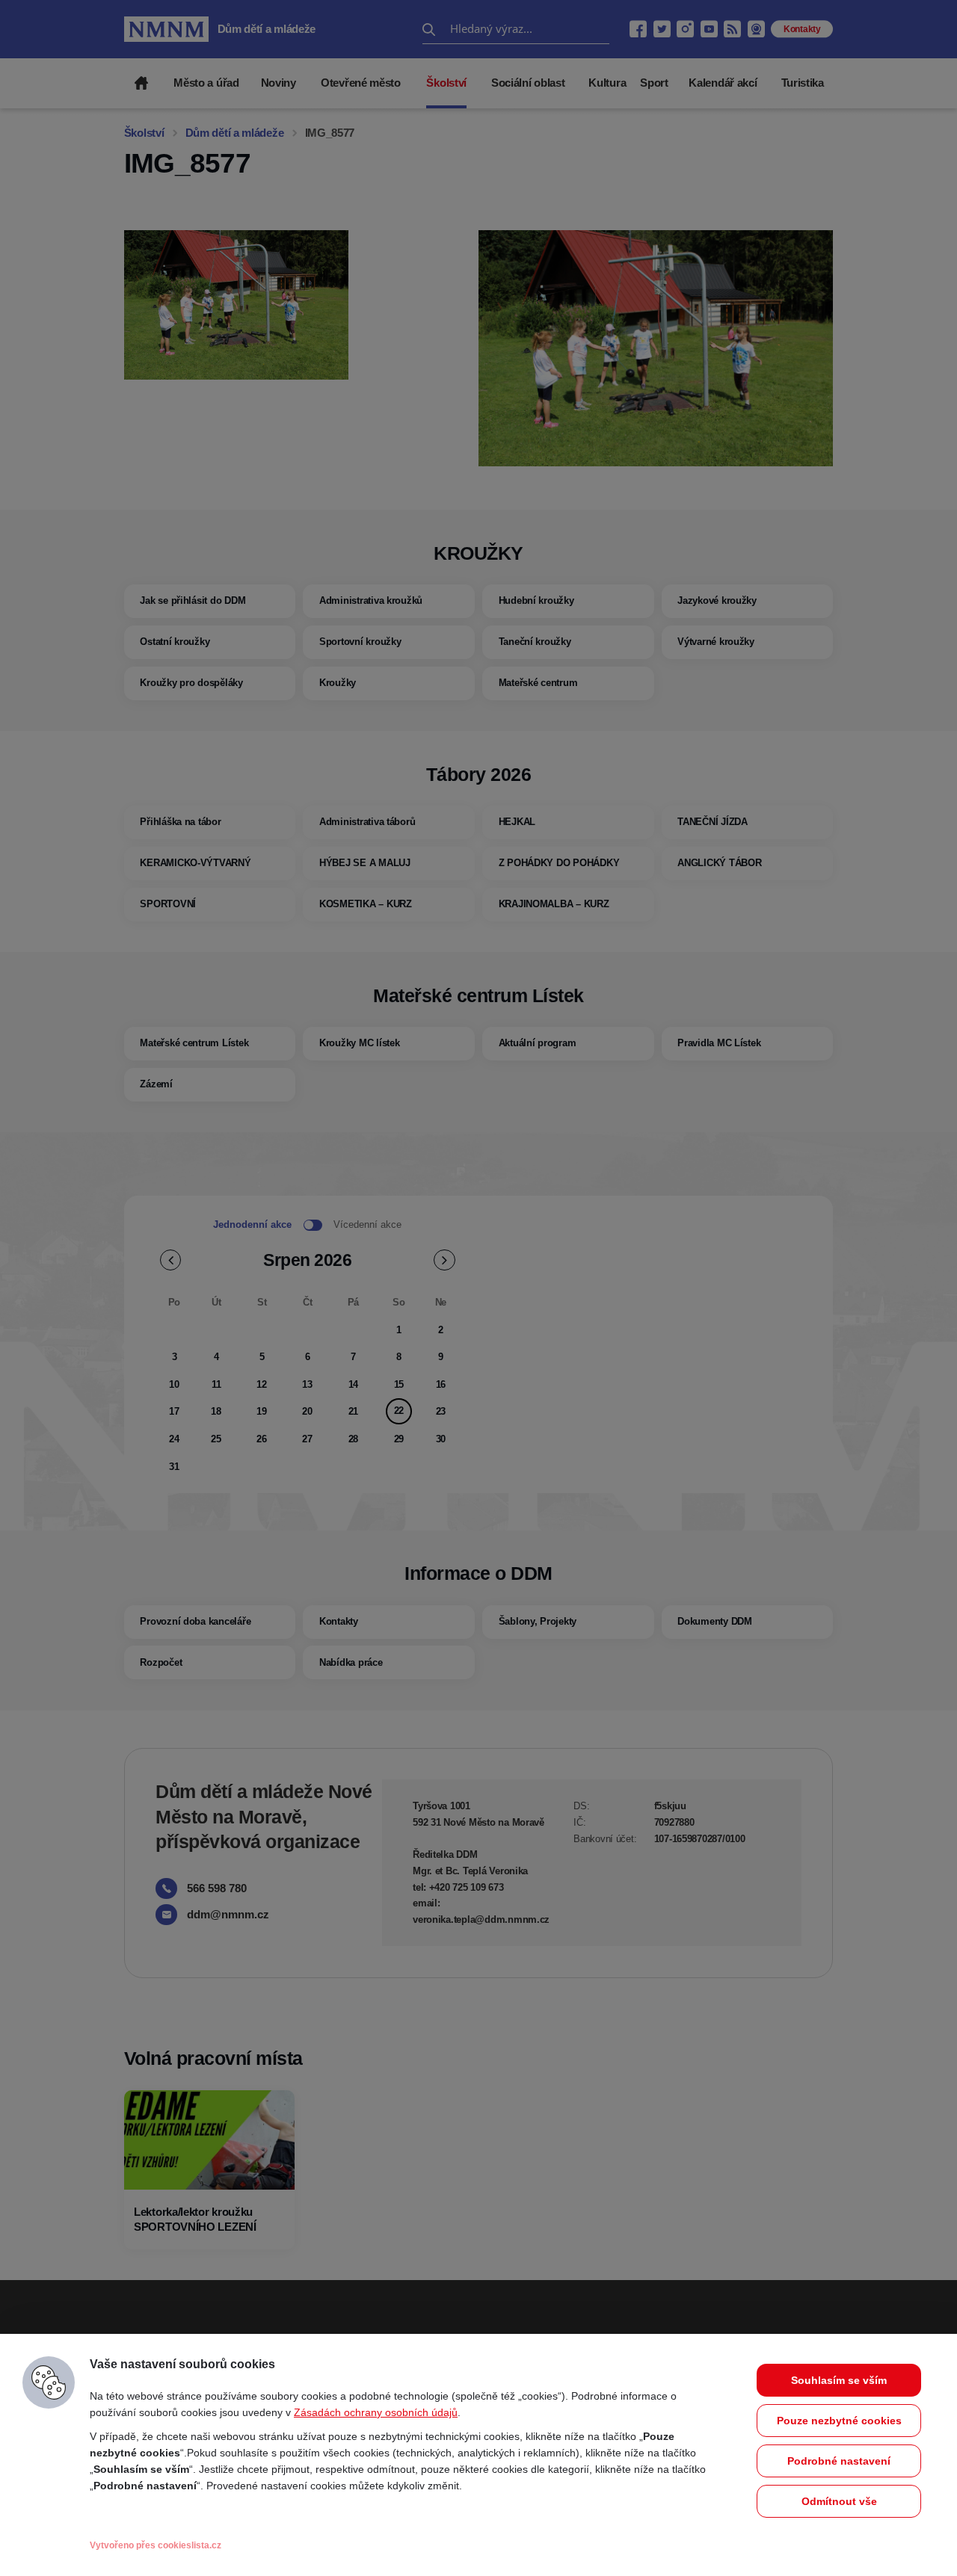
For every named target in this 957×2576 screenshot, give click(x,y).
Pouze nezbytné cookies (839, 2421)
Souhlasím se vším (839, 2380)
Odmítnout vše (839, 2501)
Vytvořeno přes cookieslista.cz (156, 2545)
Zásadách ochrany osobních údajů (376, 2412)
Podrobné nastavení (839, 2461)
